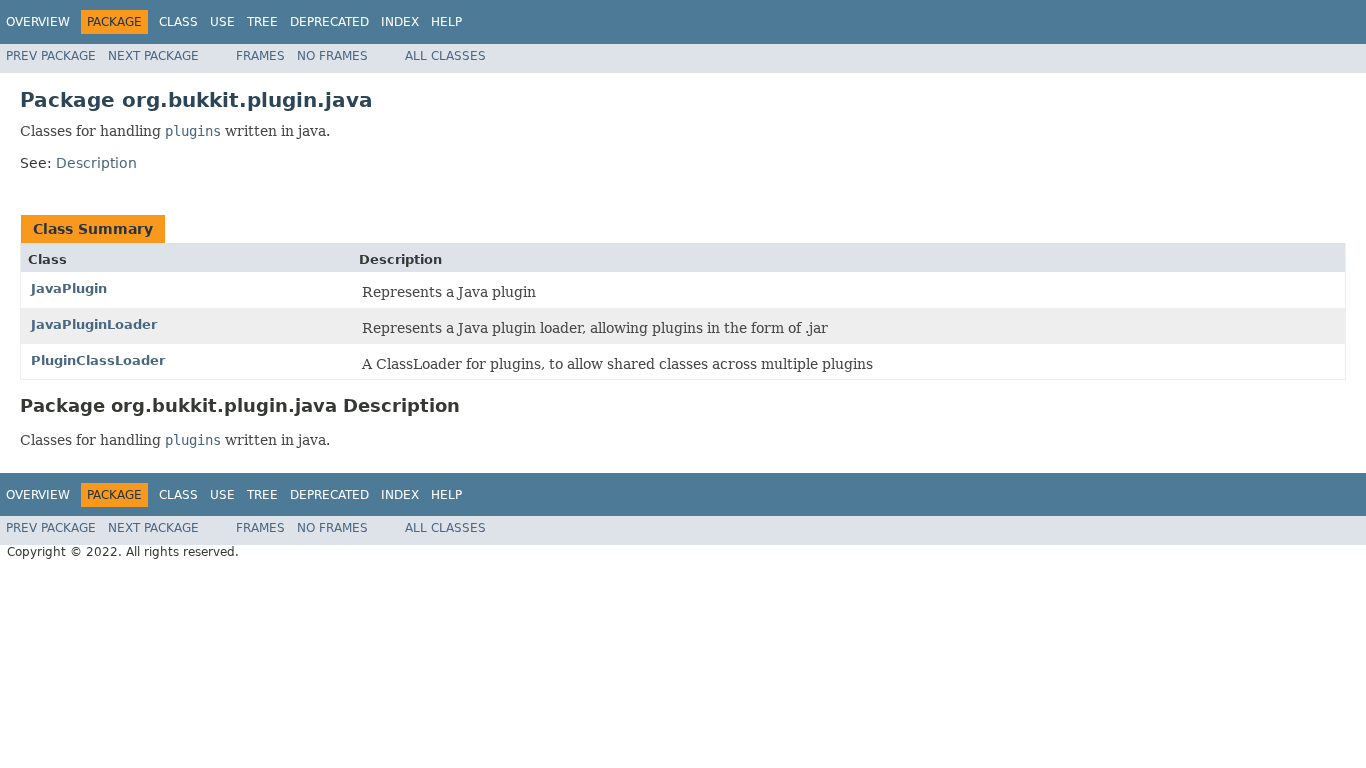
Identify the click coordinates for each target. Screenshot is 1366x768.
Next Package (153, 56)
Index (400, 22)
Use (222, 22)
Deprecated (329, 22)
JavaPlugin (69, 288)
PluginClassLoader (98, 360)
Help (446, 22)
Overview (38, 22)
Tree (262, 22)
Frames (260, 56)
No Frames (332, 56)
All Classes (445, 56)
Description (96, 163)
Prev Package (51, 56)
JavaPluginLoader (94, 324)
